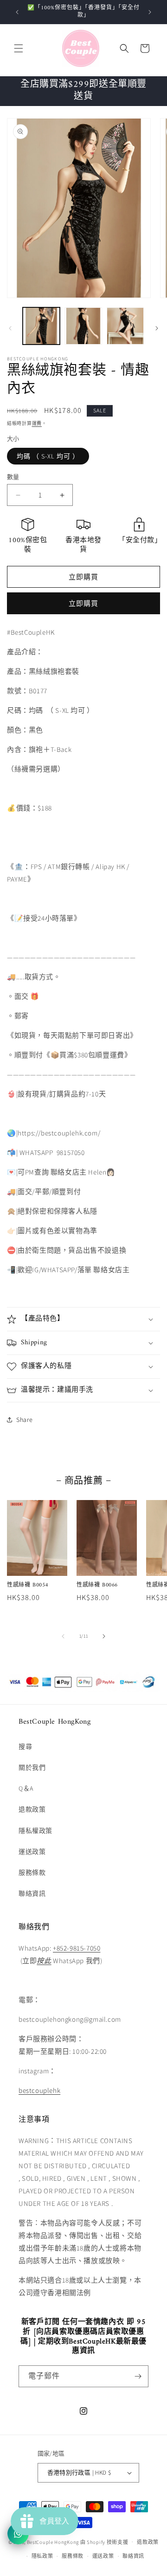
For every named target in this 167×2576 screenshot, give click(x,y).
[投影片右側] (157, 328)
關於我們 (32, 1767)
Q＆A (26, 1788)
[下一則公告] (150, 12)
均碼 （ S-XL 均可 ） (48, 456)
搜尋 (25, 1746)
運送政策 (32, 1852)
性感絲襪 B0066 (97, 1586)
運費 (37, 423)
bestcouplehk (39, 2090)
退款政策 (32, 1809)
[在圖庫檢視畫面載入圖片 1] (41, 326)
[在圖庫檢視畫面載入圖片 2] (83, 326)
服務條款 (32, 1872)
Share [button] (25, 1420)
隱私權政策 (35, 1831)
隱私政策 (42, 2556)
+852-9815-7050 (77, 1948)
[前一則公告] (17, 12)
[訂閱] (138, 2376)
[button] (19, 48)
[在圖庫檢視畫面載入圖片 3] (125, 326)
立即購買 (83, 603)
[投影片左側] (10, 328)
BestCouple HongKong (54, 2542)
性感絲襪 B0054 (28, 1586)
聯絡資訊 (32, 1893)
